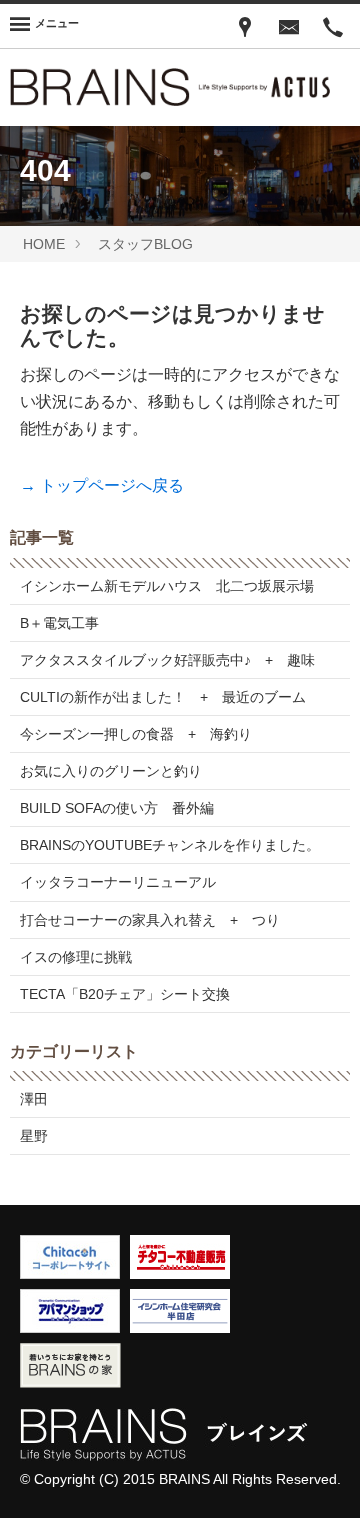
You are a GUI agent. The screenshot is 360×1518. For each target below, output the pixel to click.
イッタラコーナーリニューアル (118, 882)
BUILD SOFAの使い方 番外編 (117, 808)
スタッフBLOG (145, 244)
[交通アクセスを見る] (245, 26)
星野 (34, 1136)
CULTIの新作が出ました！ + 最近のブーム (163, 697)
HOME (44, 244)
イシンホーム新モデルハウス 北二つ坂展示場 (167, 586)
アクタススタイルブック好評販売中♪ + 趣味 (167, 660)
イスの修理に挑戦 (76, 957)
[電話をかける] (333, 26)
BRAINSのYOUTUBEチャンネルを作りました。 (170, 845)
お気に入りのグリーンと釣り (111, 771)
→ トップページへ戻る (102, 485)
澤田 (34, 1099)
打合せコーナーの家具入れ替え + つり (150, 920)
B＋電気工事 (59, 623)
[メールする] (289, 26)
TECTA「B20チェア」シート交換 (125, 994)
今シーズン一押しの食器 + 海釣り (136, 734)
